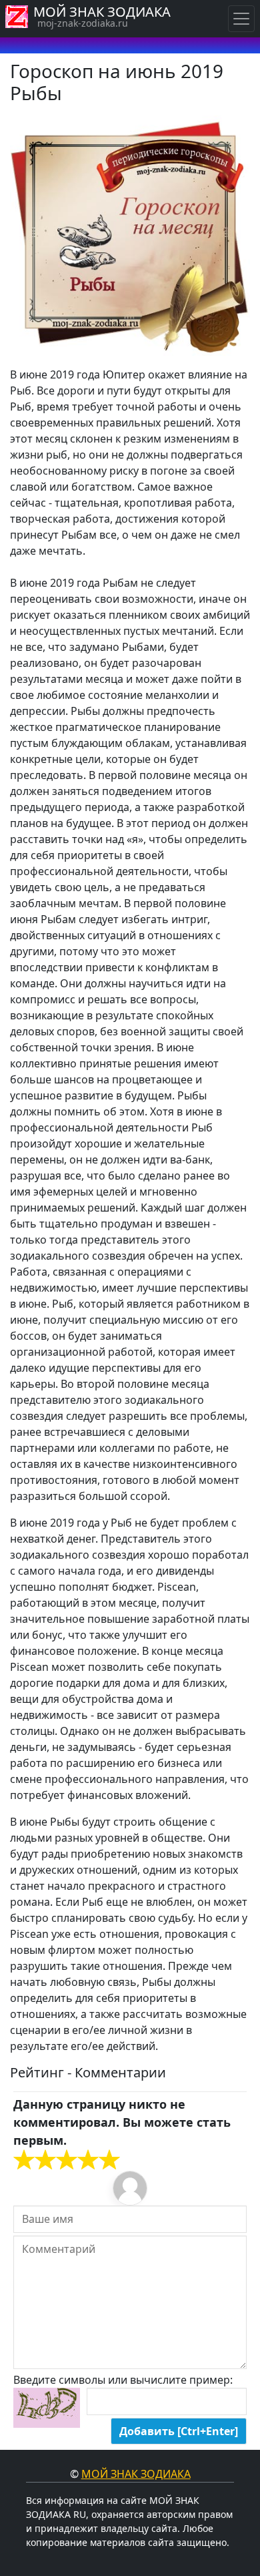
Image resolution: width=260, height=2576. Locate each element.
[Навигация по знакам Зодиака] (241, 19)
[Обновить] (47, 2408)
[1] (24, 2160)
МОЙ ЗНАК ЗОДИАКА (102, 12)
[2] (35, 2160)
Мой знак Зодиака (136, 2474)
